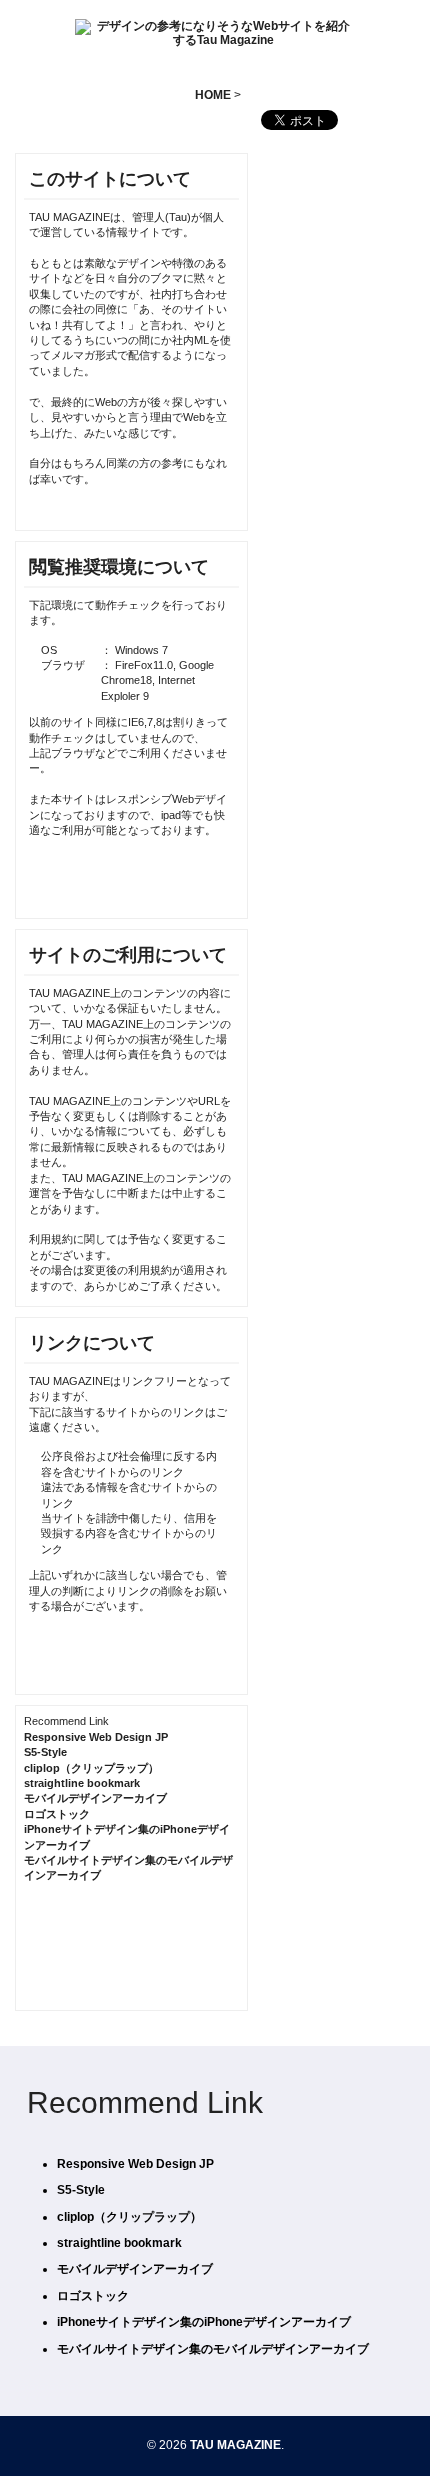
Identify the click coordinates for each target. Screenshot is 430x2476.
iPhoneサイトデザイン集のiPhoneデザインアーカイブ (204, 2322)
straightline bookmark (82, 1783)
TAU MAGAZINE (235, 2445)
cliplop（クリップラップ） (91, 1768)
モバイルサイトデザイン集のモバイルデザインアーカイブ (213, 2349)
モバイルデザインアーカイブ (95, 1798)
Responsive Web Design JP (96, 1737)
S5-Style (45, 1752)
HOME (213, 95)
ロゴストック (57, 1814)
